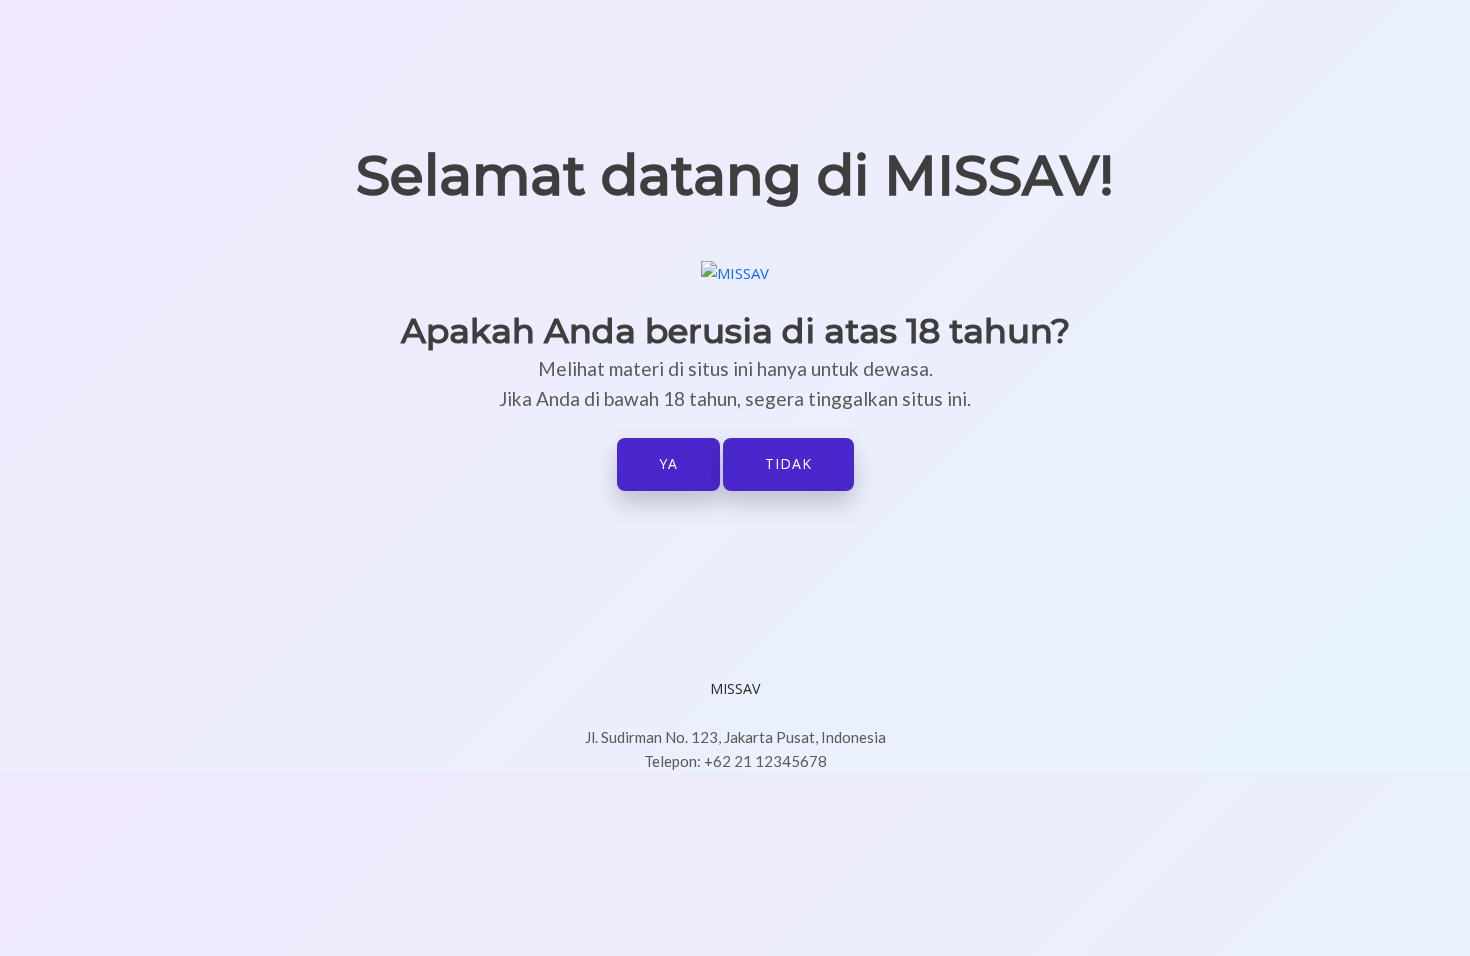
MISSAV (735, 688)
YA (668, 463)
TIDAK (788, 463)
